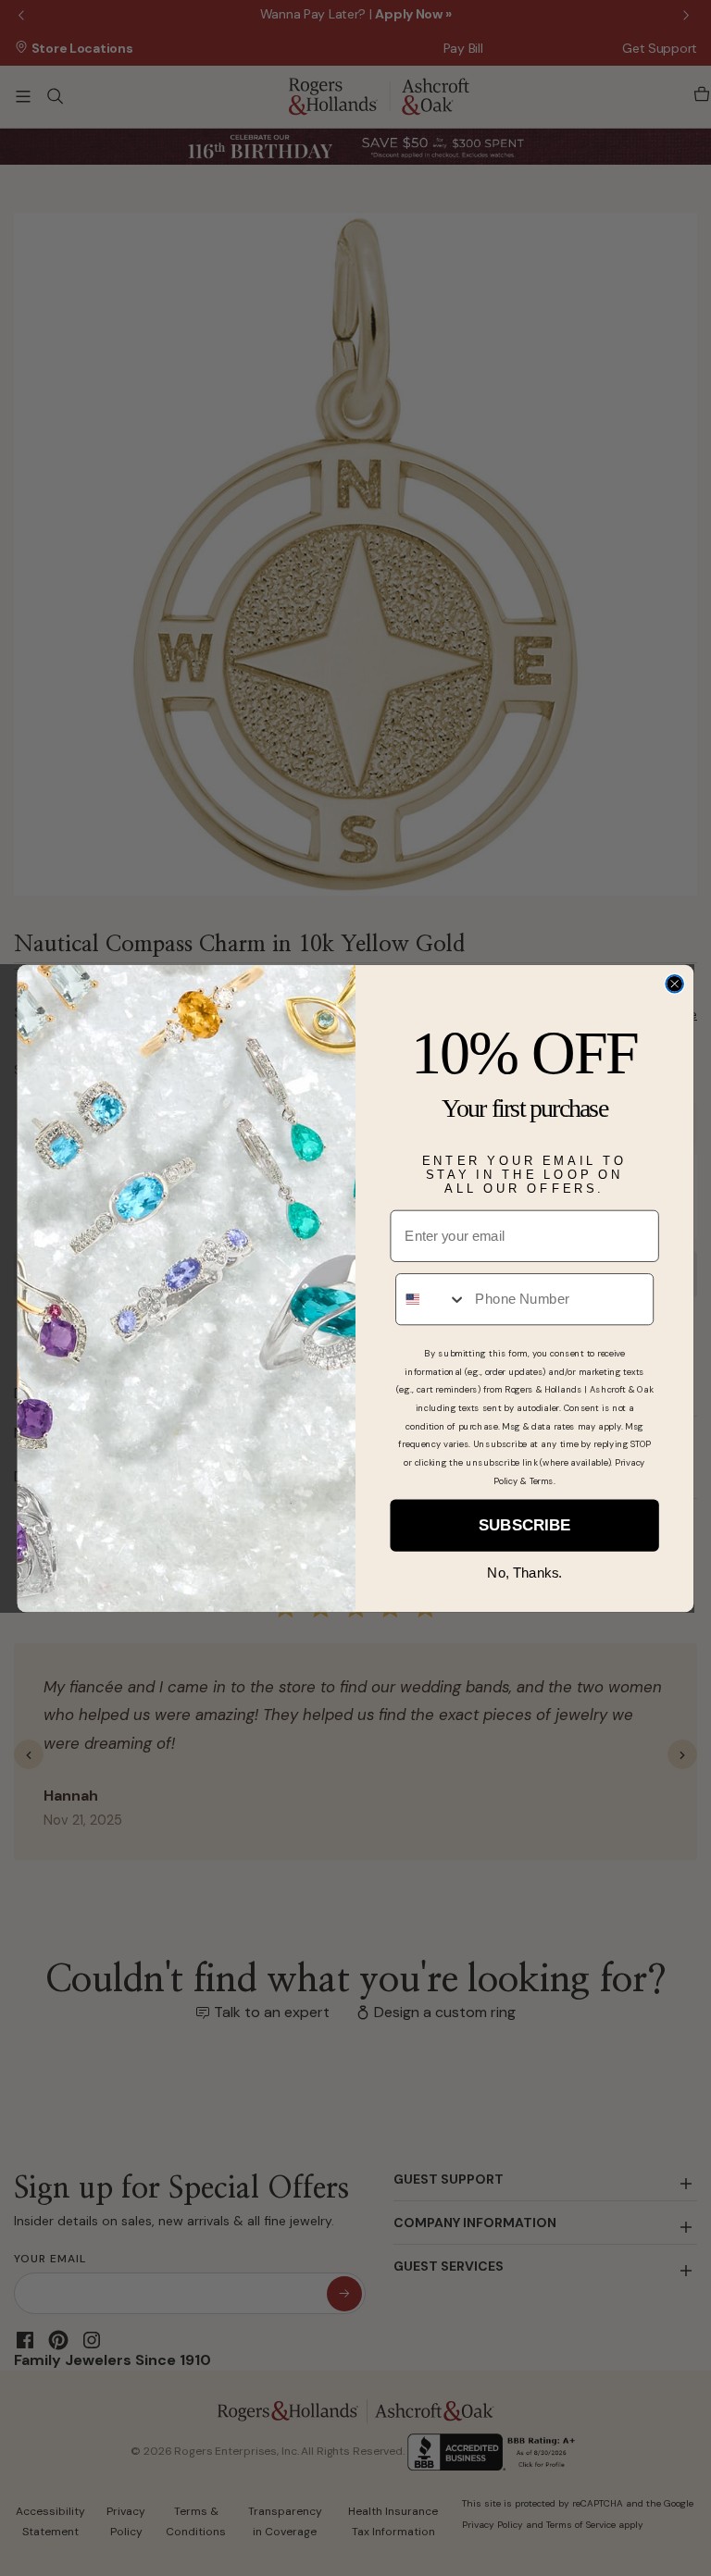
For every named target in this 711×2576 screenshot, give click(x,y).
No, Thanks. (524, 1572)
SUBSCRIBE (524, 1525)
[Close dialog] (674, 984)
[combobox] (431, 1298)
